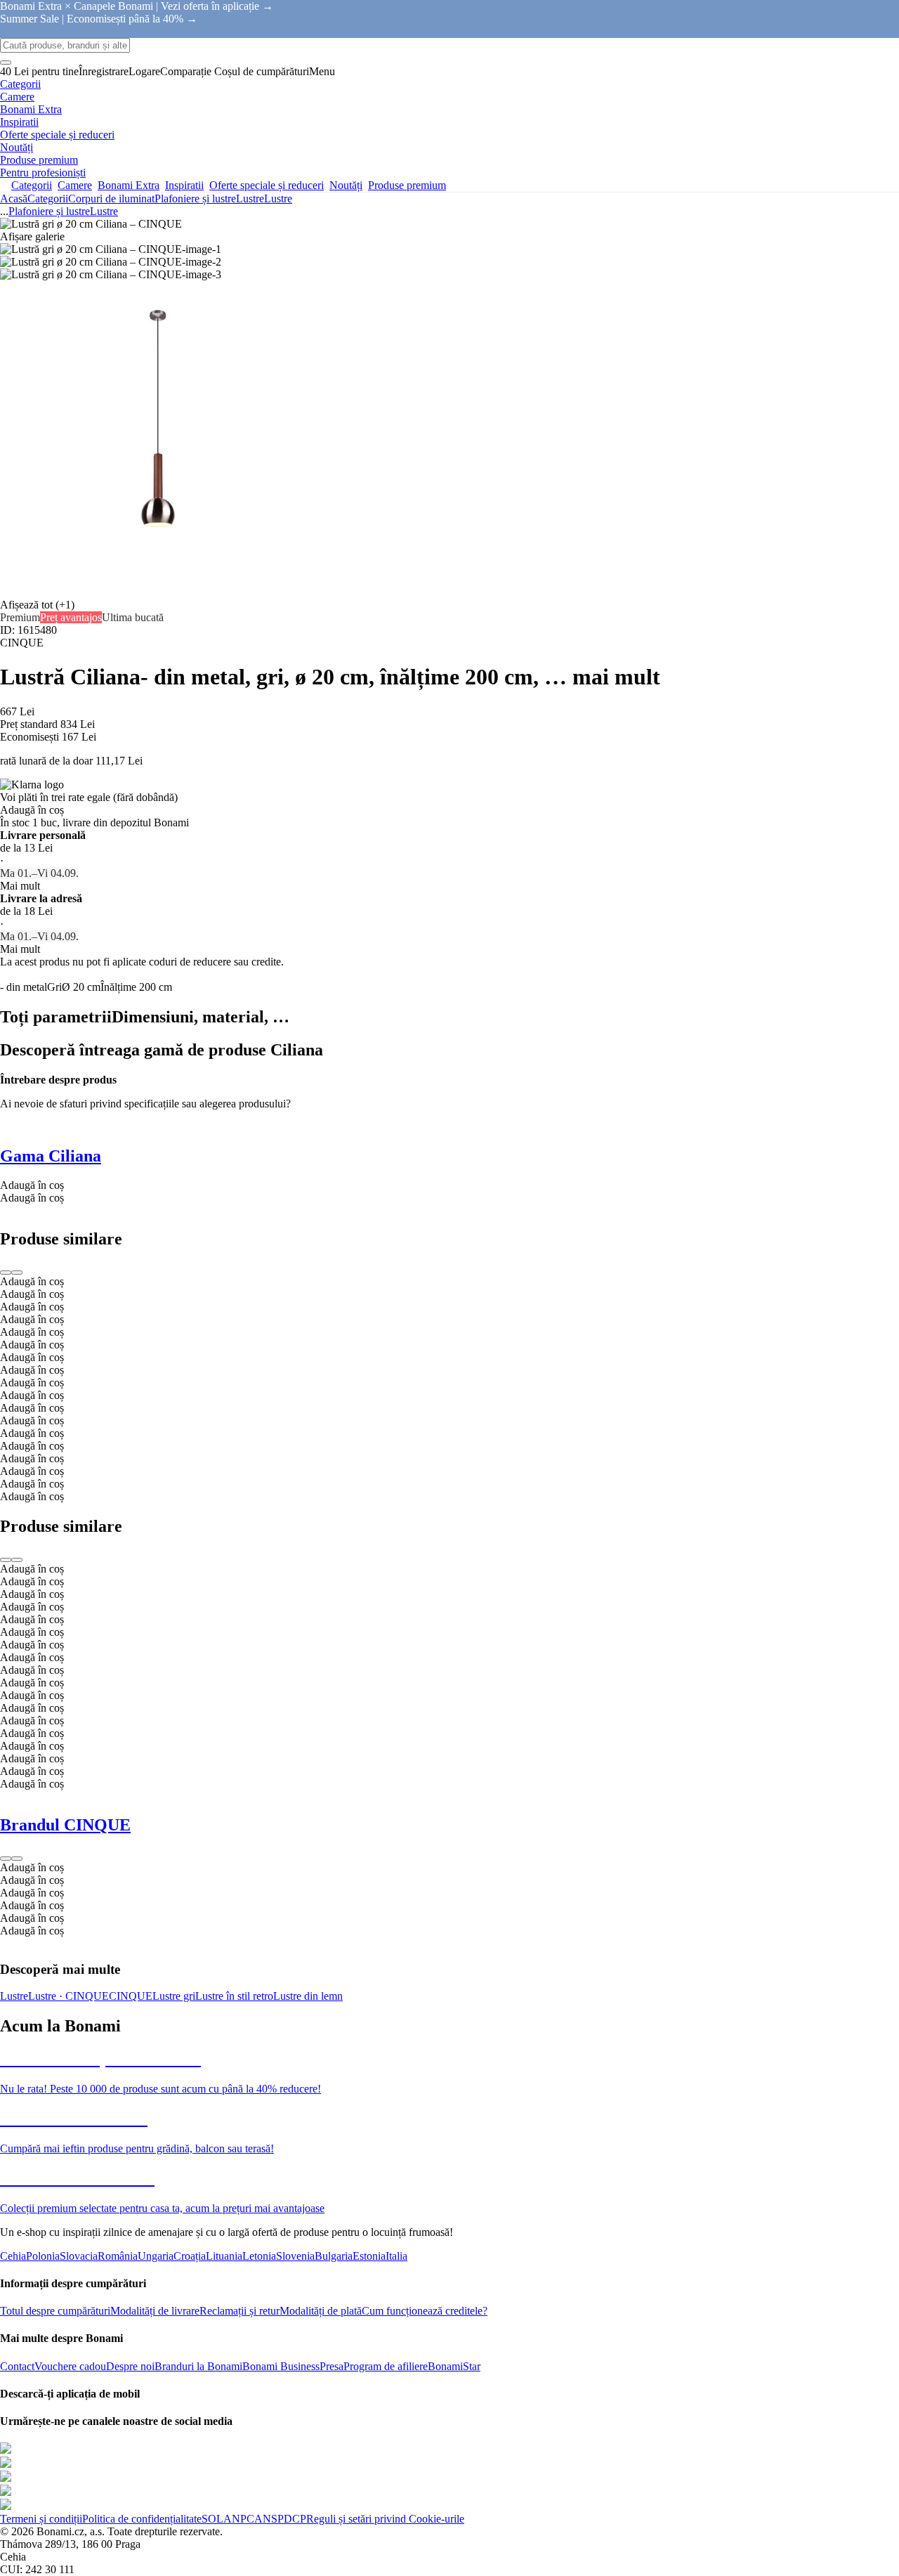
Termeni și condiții (41, 2519)
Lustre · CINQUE (68, 1996)
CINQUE (131, 1996)
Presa (332, 2366)
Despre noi (130, 2366)
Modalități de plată (321, 2311)
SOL (212, 2519)
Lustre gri (174, 1996)
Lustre (278, 199)
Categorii (48, 199)
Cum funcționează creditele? (425, 2311)
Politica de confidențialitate (142, 2519)
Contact (17, 2366)
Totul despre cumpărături (55, 2311)
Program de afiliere (386, 2366)
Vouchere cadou (70, 2366)
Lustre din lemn (308, 1996)
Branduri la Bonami (198, 2366)
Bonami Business (281, 2366)
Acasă (14, 199)
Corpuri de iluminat (111, 199)
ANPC (239, 2519)
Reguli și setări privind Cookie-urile (385, 2519)
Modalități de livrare (155, 2311)
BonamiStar (454, 2366)
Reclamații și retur (239, 2311)
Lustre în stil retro (234, 1996)
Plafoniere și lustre (195, 199)
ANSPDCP (280, 2519)
